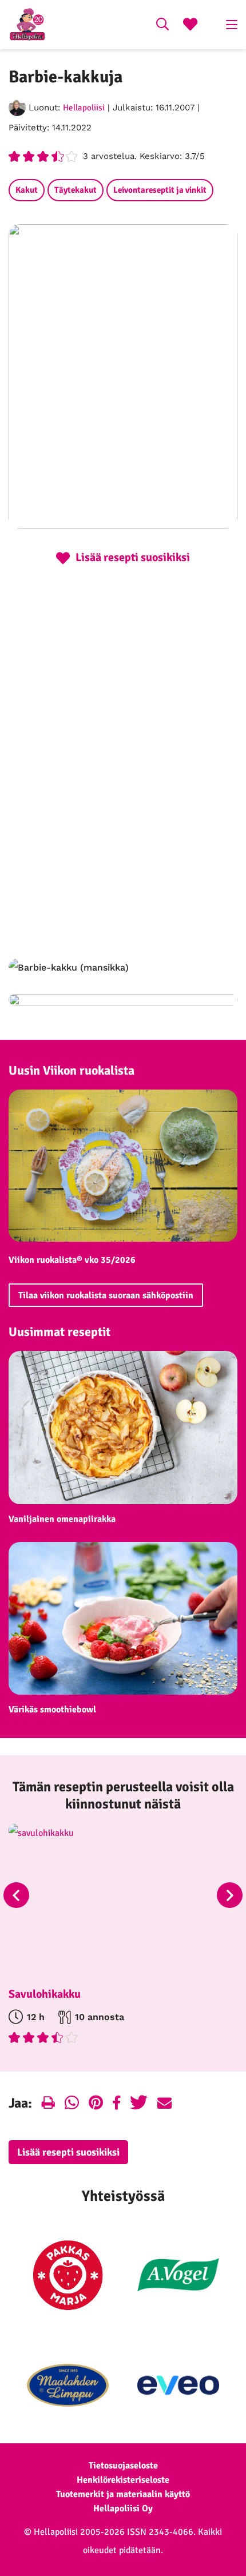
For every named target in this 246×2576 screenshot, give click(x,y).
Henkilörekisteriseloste (123, 2480)
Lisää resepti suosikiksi (68, 2152)
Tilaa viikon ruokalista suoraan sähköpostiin (106, 1295)
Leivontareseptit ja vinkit (160, 190)
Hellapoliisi (84, 108)
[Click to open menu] (232, 25)
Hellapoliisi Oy (123, 2509)
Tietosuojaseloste (123, 2466)
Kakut (27, 190)
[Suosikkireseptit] (190, 26)
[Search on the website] (162, 26)
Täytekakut (76, 190)
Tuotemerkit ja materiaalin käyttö (123, 2494)
